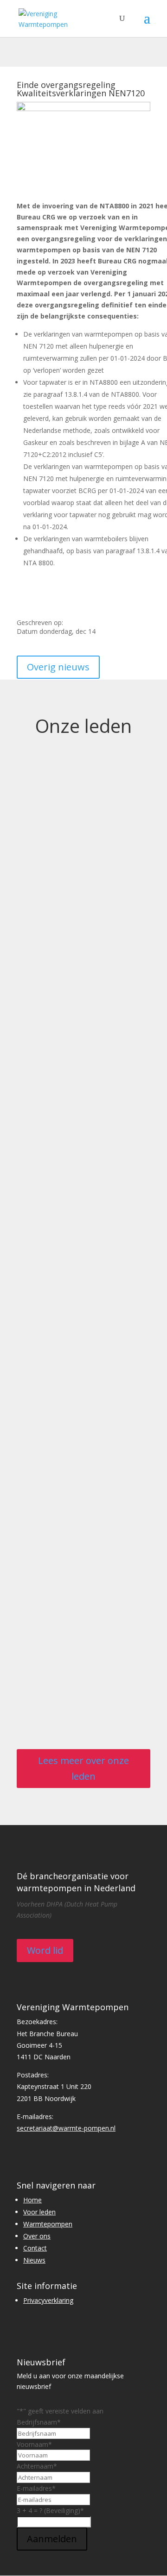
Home (32, 2200)
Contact (35, 2248)
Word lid (45, 1950)
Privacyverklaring (48, 2300)
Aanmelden (52, 2539)
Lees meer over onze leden (83, 1768)
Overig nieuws (58, 667)
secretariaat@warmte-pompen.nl (66, 2128)
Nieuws (34, 2260)
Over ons (37, 2236)
